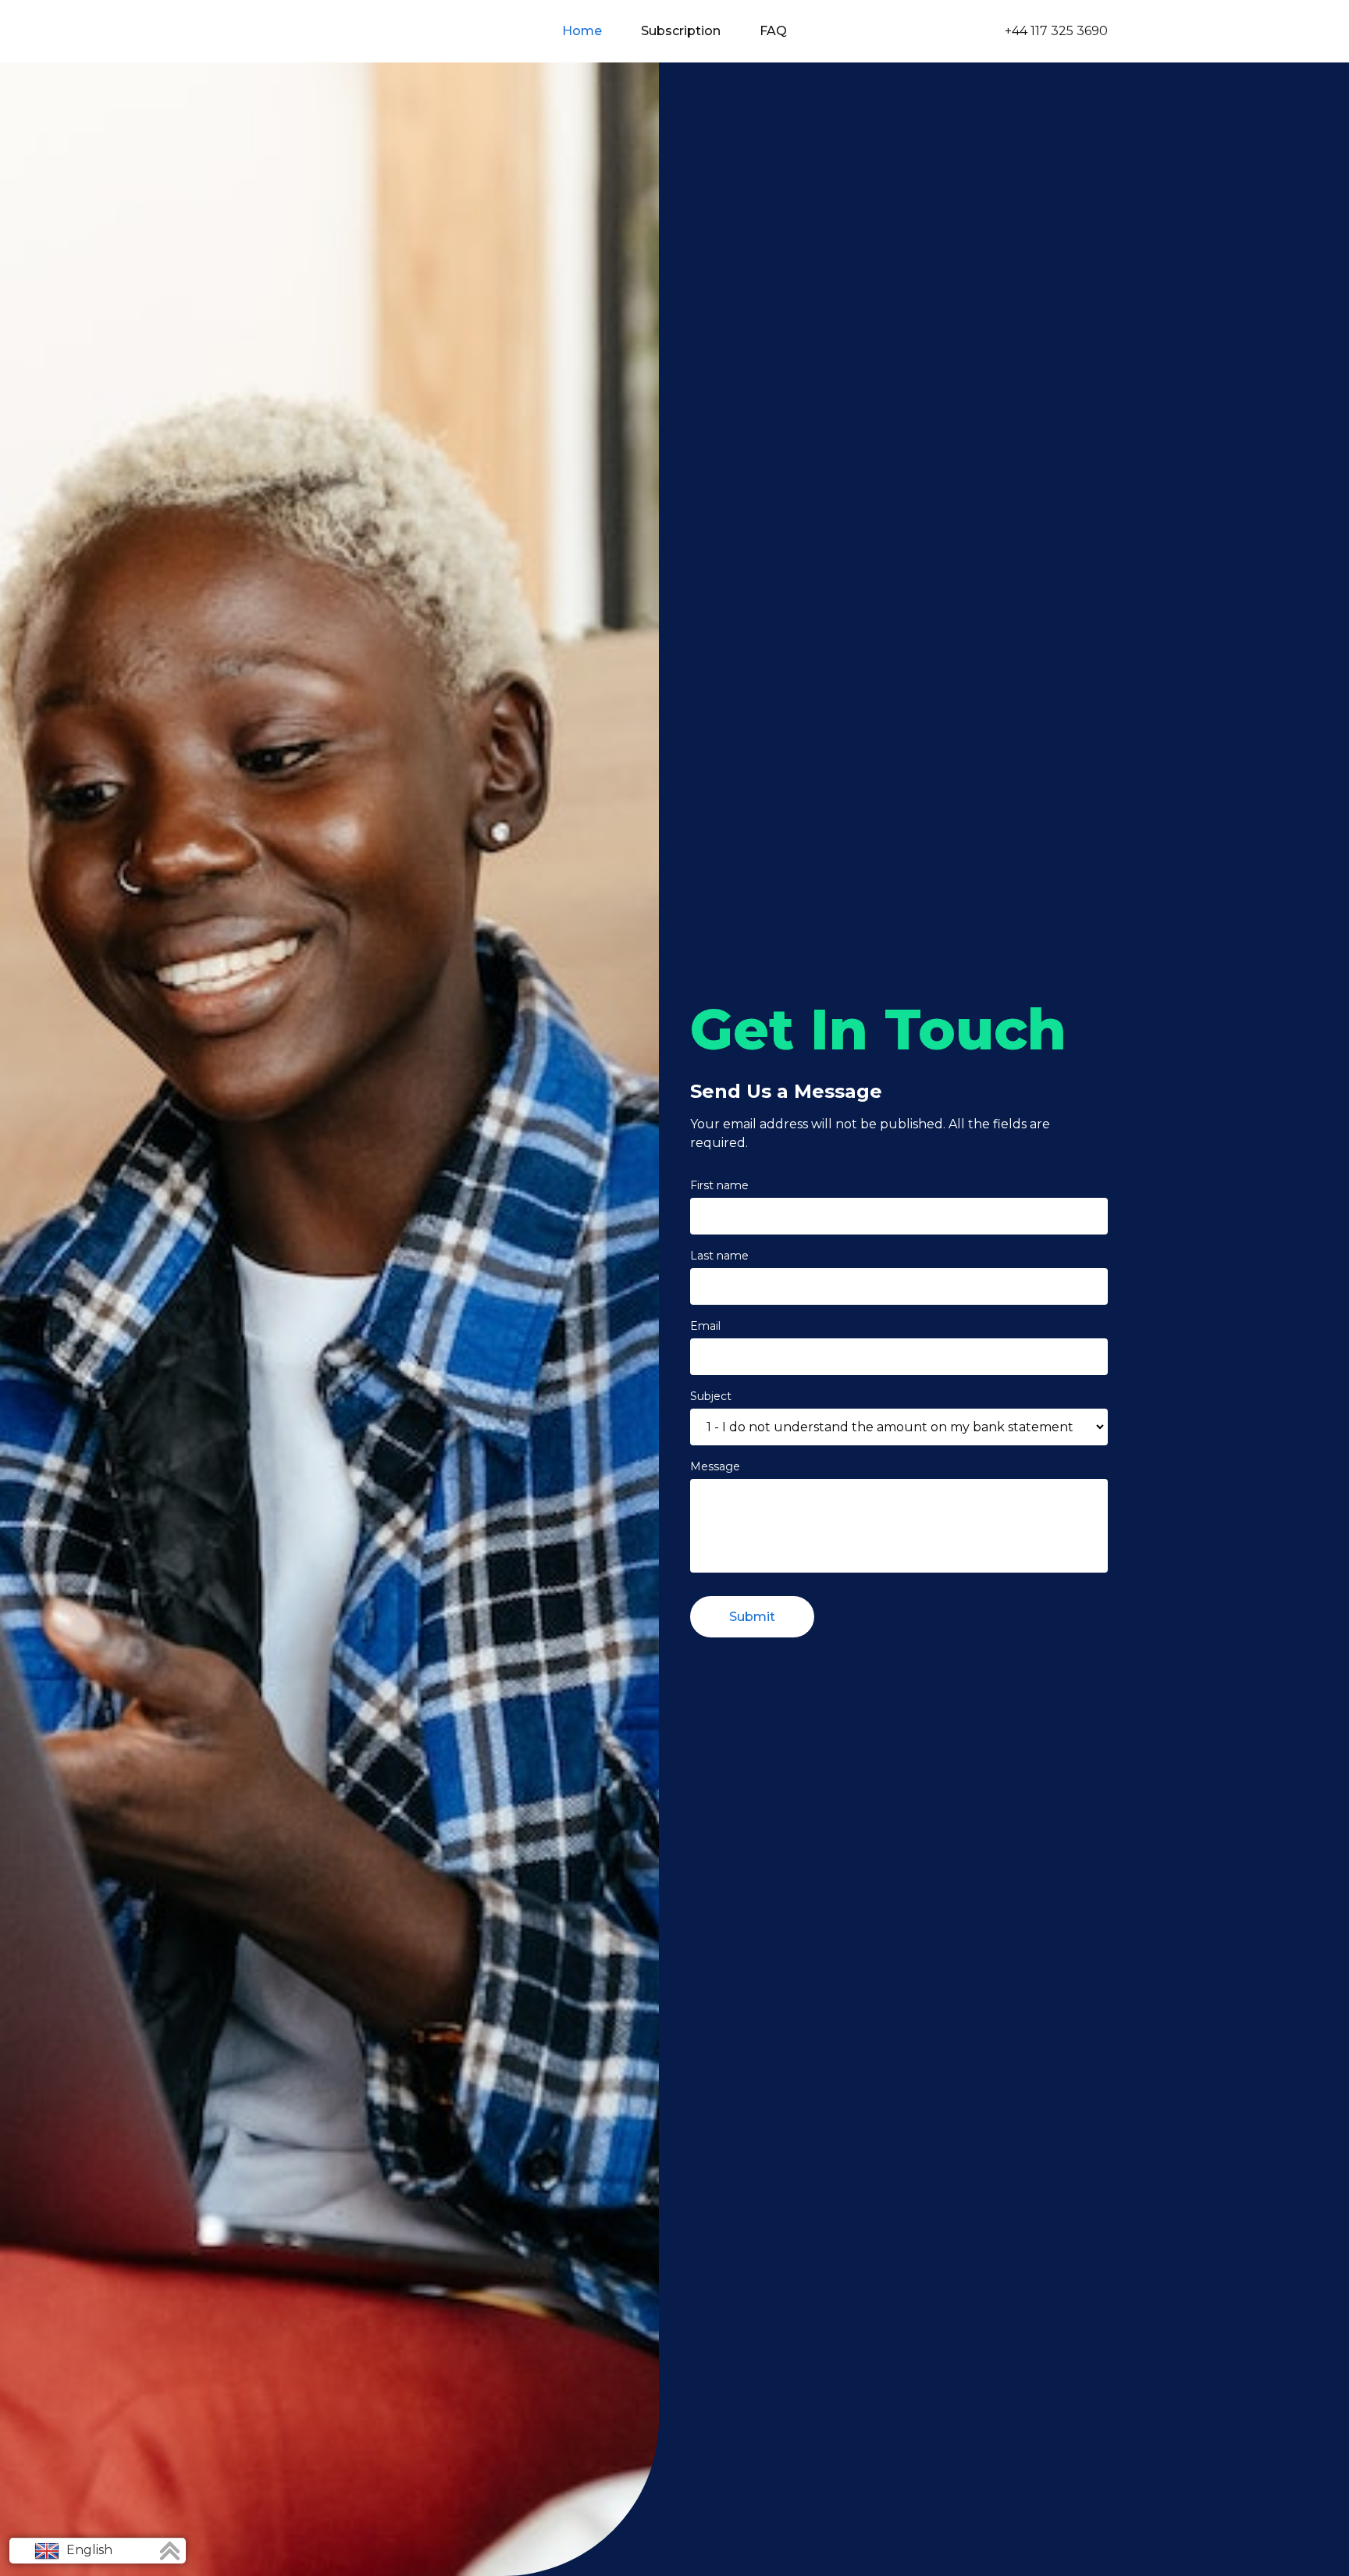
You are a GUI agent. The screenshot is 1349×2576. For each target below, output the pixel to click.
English (88, 2550)
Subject (711, 1396)
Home (582, 31)
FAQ (773, 31)
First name (719, 1185)
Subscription (681, 31)
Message (715, 1466)
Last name (719, 1256)
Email (705, 1326)
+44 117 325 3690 (1056, 31)
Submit (752, 1617)
